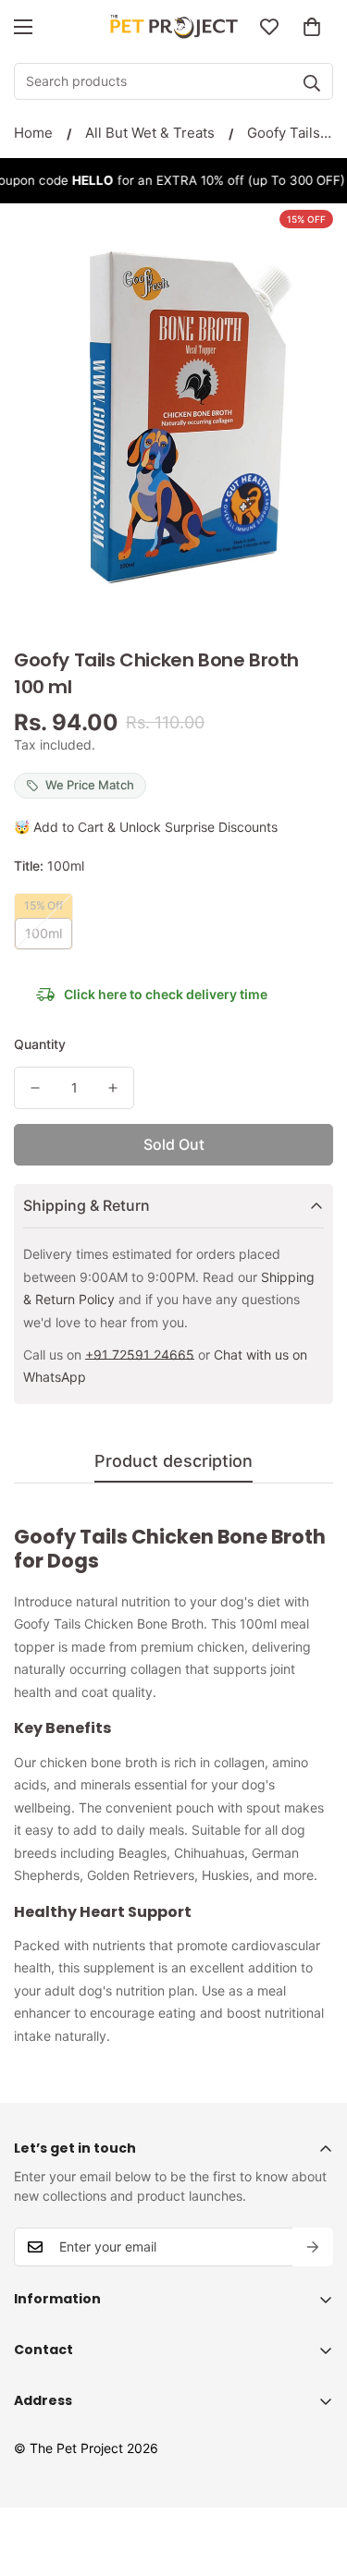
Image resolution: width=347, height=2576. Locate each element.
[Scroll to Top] (314, 2478)
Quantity (40, 1044)
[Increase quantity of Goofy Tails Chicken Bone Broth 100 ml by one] (113, 1088)
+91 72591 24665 (140, 1355)
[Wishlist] (269, 27)
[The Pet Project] (173, 27)
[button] (312, 27)
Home (33, 133)
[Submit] (312, 83)
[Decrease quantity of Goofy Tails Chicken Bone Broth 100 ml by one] (35, 1088)
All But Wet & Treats (150, 133)
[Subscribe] (313, 2247)
